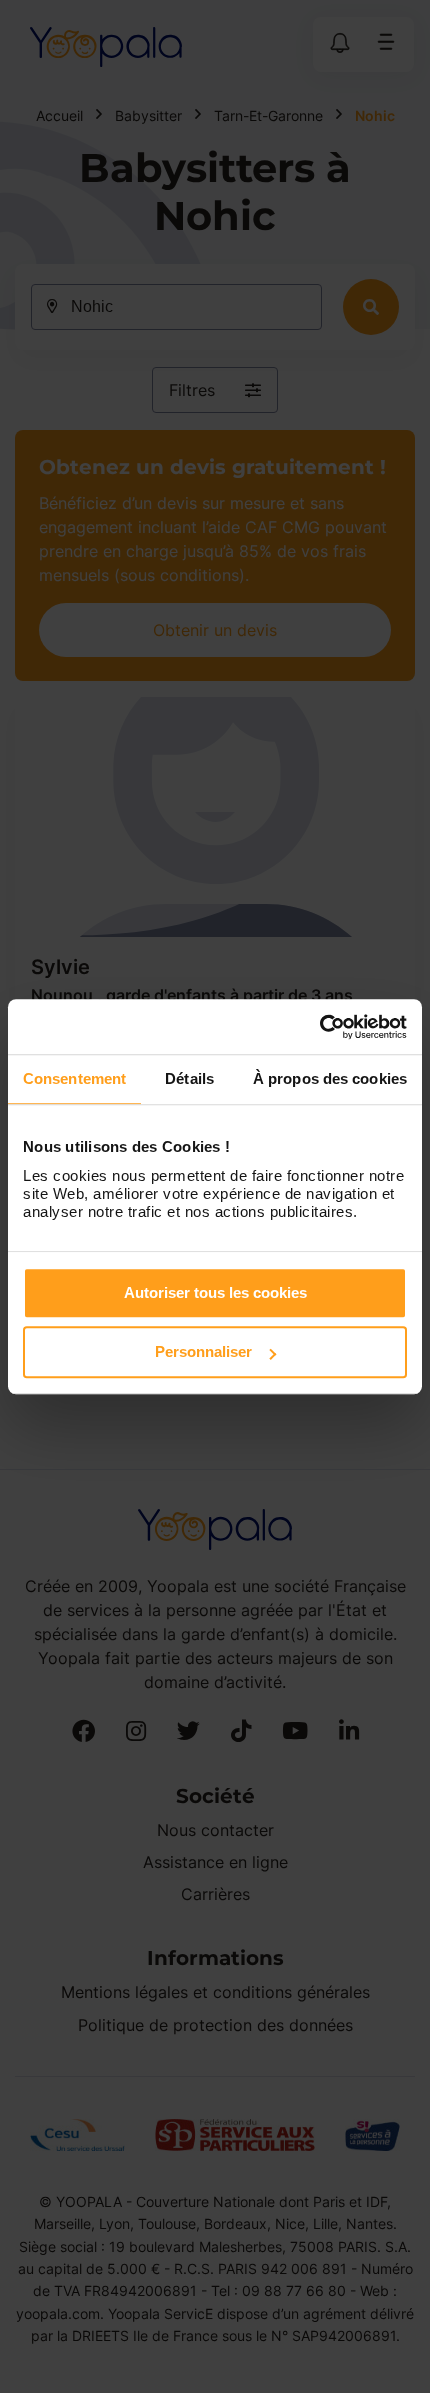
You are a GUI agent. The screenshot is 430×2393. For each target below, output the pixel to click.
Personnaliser (203, 1351)
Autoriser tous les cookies (215, 1292)
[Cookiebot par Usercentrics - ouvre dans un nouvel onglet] (319, 1027)
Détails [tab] (189, 1078)
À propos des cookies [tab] (330, 1078)
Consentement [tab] (74, 1078)
